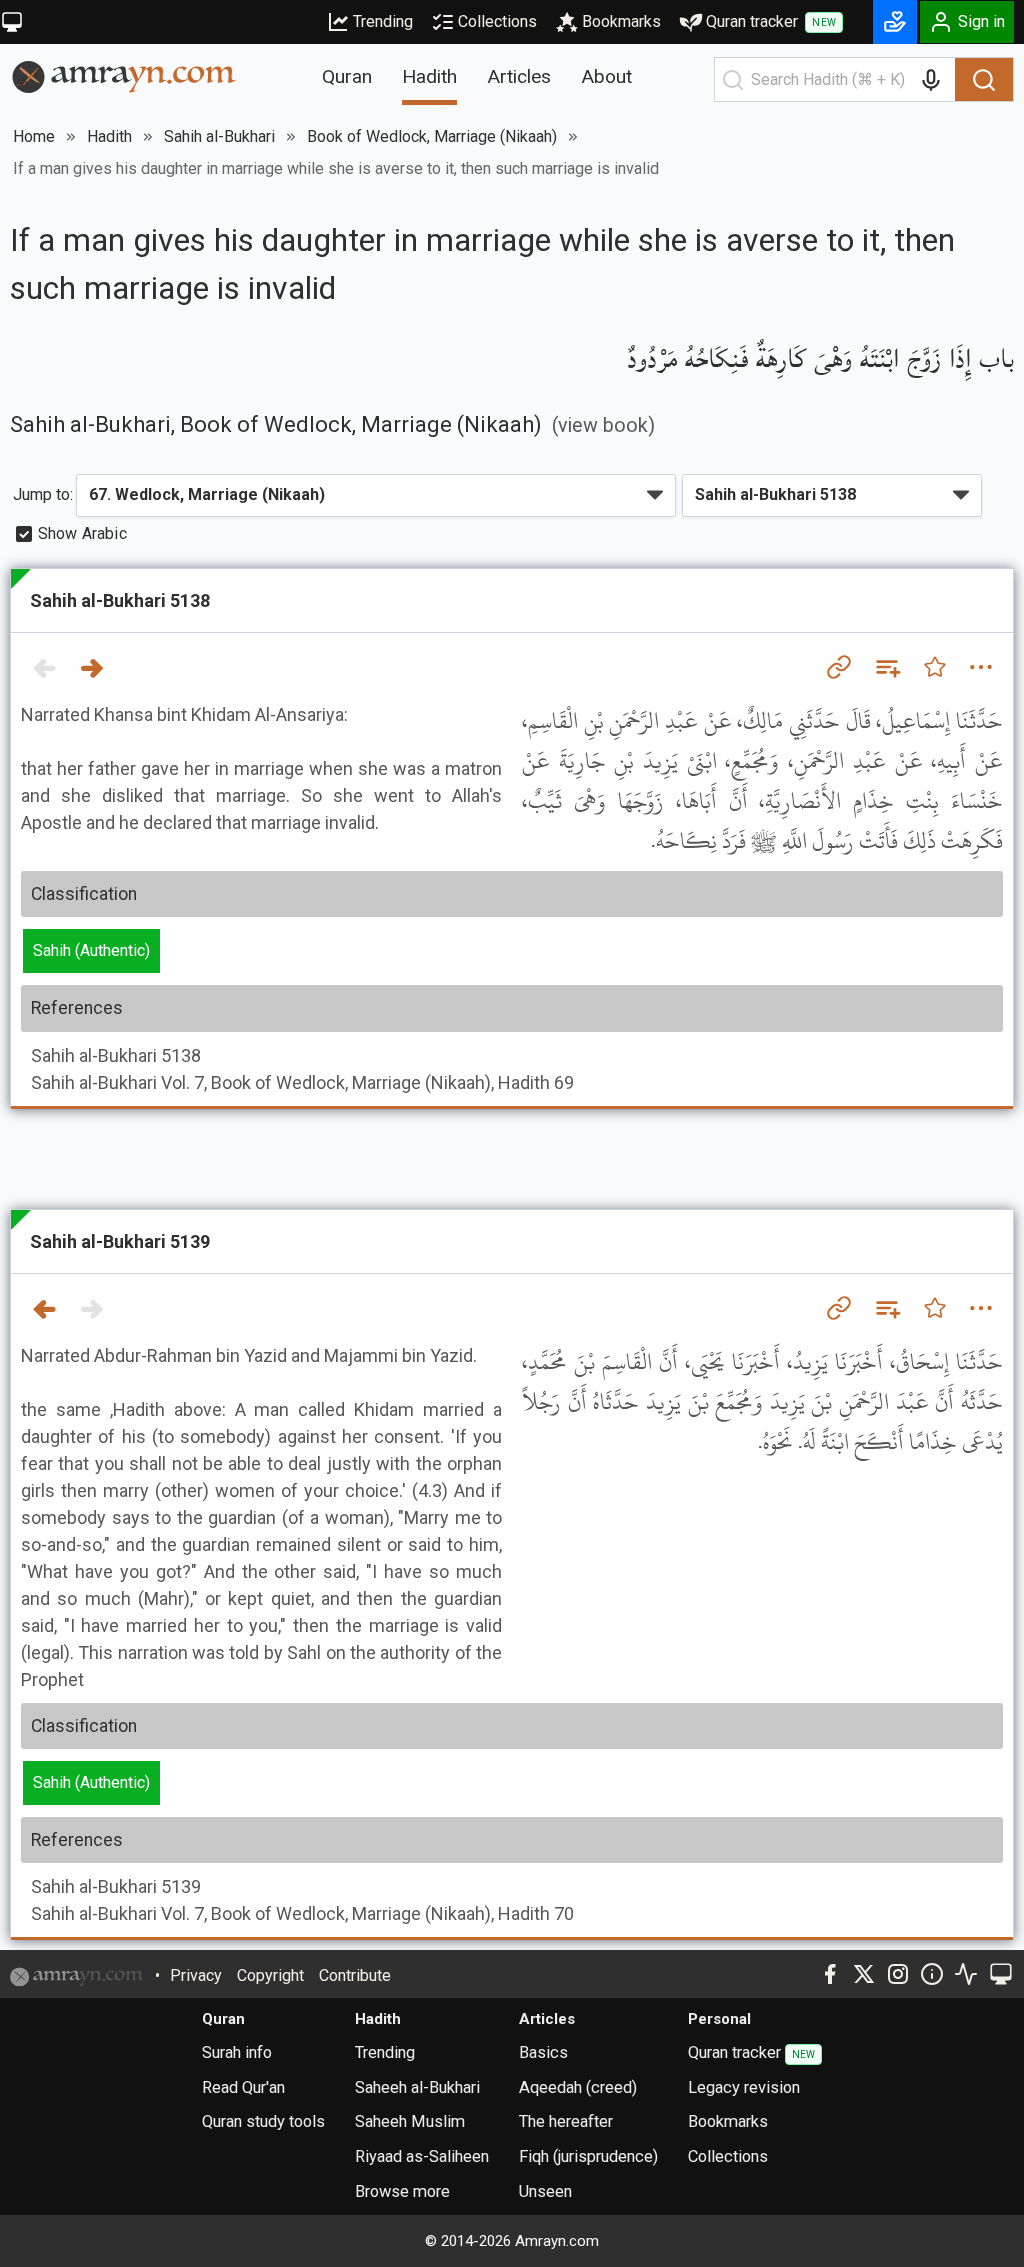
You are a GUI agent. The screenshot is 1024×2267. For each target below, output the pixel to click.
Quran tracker (771, 21)
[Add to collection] (887, 667)
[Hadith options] (981, 667)
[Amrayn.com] (124, 75)
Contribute (355, 1975)
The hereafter (566, 2121)
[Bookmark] (935, 667)
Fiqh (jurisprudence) (588, 2156)
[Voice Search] (931, 80)
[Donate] (895, 22)
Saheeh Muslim (410, 2121)
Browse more (402, 2191)
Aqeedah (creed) (578, 2087)
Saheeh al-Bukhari (417, 2087)
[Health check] (966, 1974)
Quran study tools (263, 2121)
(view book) (603, 425)
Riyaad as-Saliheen (422, 2156)
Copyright (270, 1975)
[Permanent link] (839, 667)
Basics (543, 2052)
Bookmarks (621, 21)
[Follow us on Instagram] (898, 1974)
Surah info (237, 2052)
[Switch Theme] (12, 22)
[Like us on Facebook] (830, 1974)
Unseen (545, 2191)
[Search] (984, 80)
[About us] (932, 1974)
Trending (383, 21)
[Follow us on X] (864, 1974)
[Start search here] (733, 80)
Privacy (196, 1975)
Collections (497, 21)
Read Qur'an (243, 2087)
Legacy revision (744, 2087)
